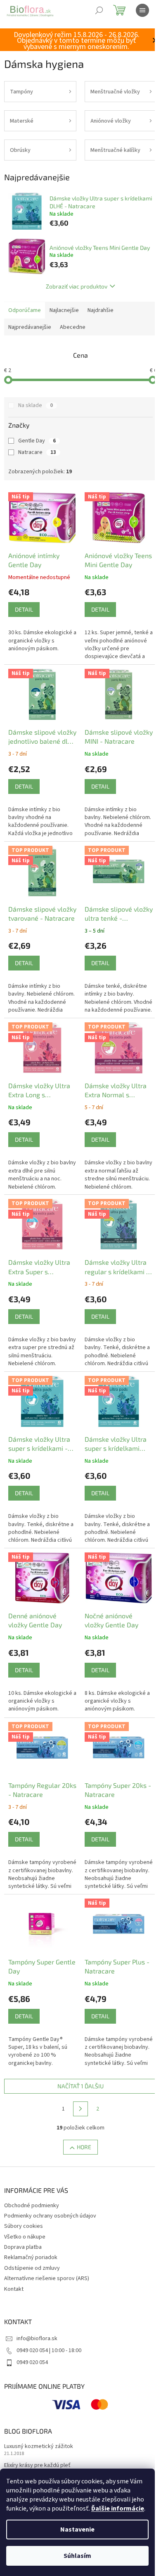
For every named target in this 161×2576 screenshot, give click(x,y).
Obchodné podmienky (32, 2206)
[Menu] (142, 10)
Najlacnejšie (64, 310)
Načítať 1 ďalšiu (80, 2086)
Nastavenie (77, 2529)
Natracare (37, 452)
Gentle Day (37, 441)
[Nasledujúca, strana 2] (80, 2109)
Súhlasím (77, 2556)
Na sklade (36, 405)
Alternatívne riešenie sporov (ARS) (47, 2278)
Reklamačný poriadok (31, 2257)
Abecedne (73, 327)
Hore (84, 2147)
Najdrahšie (101, 310)
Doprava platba (23, 2247)
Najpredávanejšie (30, 327)
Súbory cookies (24, 2226)
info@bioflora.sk (37, 2339)
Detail (24, 609)
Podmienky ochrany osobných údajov (50, 2216)
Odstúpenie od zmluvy (32, 2268)
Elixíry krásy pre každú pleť (37, 2465)
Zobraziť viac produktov (77, 286)
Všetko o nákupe (25, 2237)
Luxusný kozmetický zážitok (39, 2447)
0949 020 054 (32, 2362)
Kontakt (14, 2289)
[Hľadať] (99, 10)
